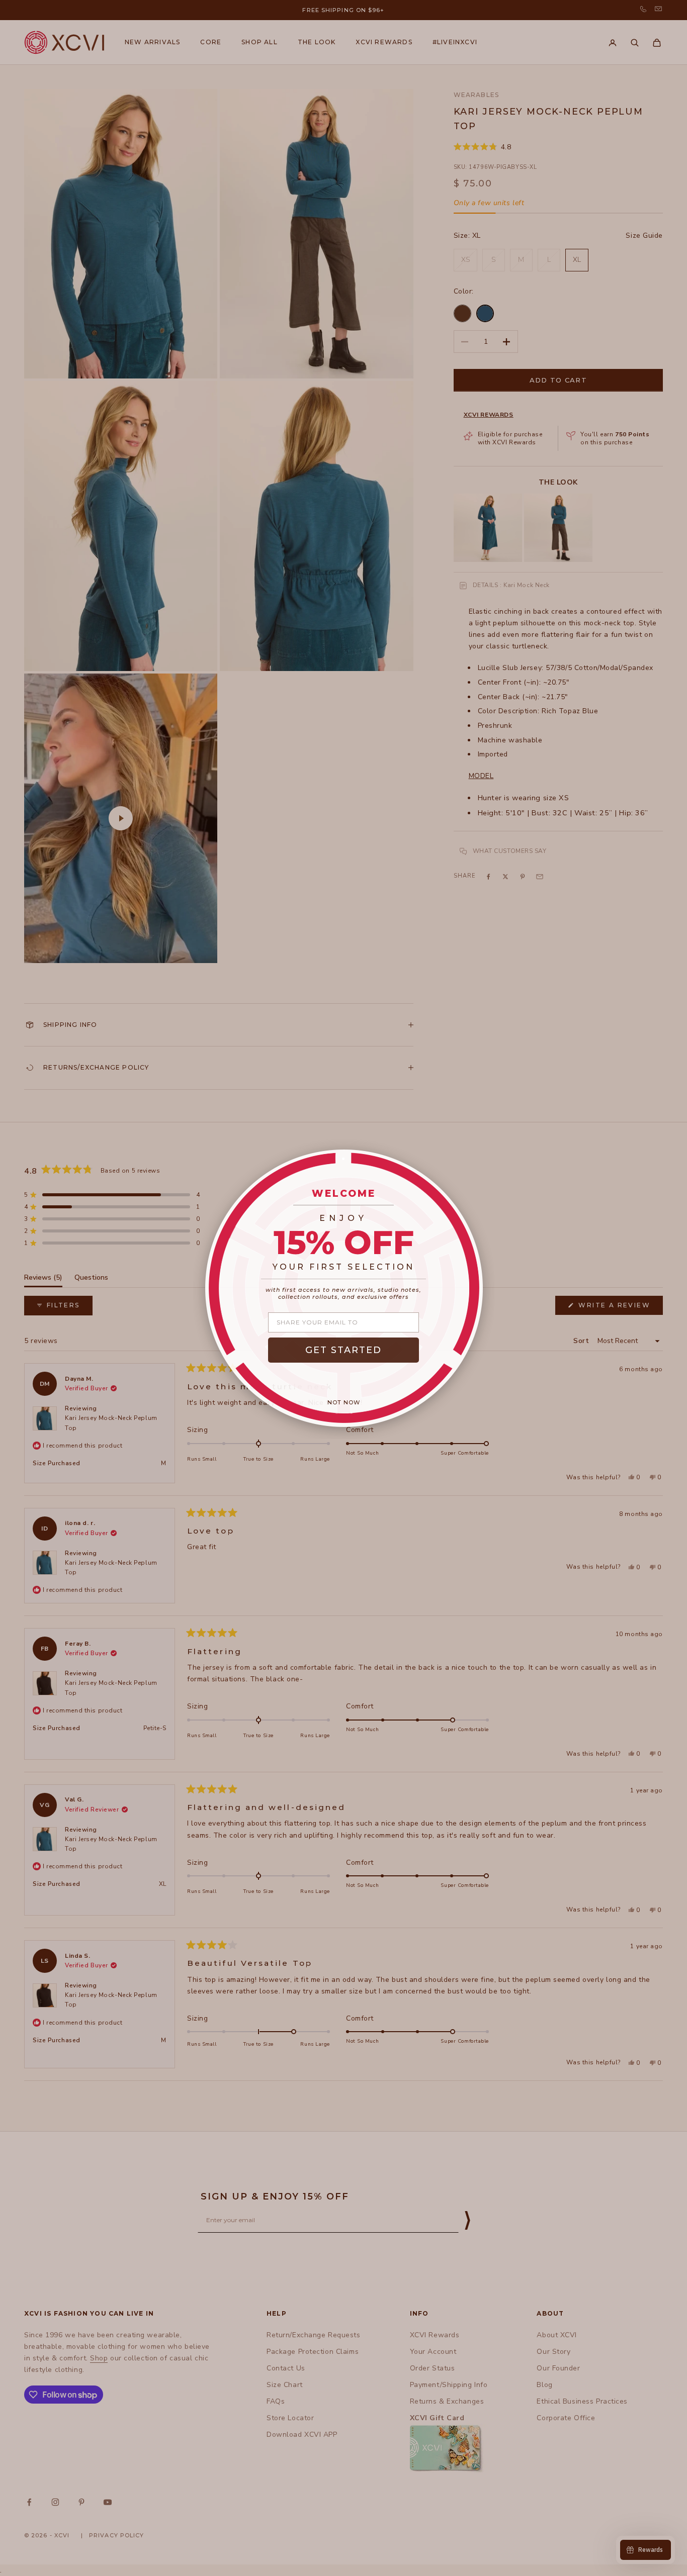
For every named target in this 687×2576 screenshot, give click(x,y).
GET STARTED (343, 1350)
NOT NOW (344, 1402)
